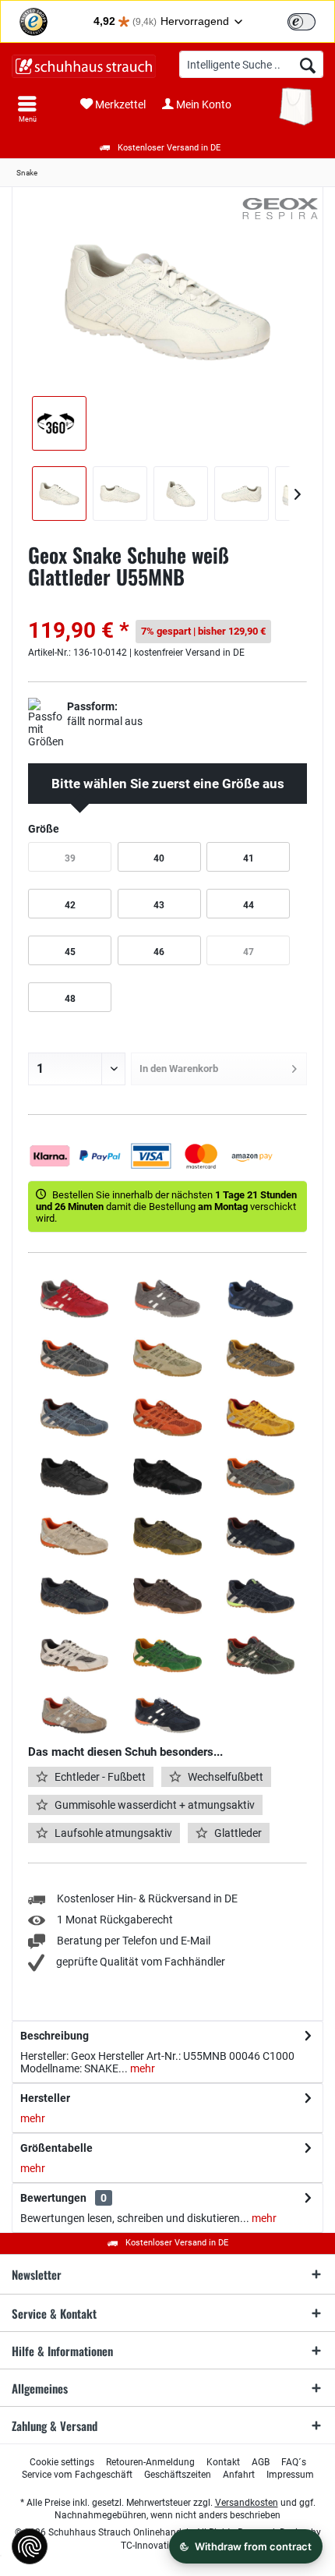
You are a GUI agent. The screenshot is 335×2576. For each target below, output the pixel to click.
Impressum (290, 2475)
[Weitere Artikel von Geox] (280, 209)
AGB (261, 2462)
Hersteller (45, 2098)
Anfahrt (239, 2475)
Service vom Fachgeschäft (77, 2475)
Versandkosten (247, 2503)
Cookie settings (62, 2462)
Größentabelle (56, 2148)
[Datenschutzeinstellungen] (30, 2546)
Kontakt (223, 2462)
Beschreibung (55, 2036)
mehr (141, 2068)
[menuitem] (27, 109)
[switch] (301, 22)
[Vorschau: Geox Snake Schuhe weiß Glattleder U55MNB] (59, 494)
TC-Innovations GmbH (167, 2546)
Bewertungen (53, 2198)
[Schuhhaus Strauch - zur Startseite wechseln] (84, 66)
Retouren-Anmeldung (150, 2462)
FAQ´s (294, 2462)
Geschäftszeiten (178, 2475)
